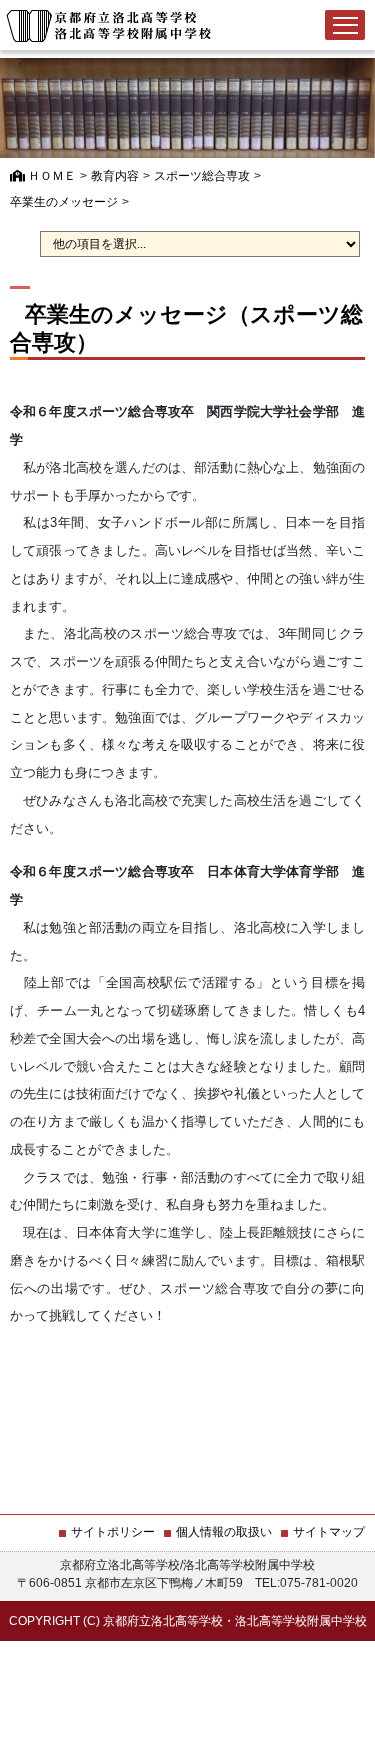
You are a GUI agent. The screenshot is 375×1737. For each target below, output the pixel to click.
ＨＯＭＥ (50, 176)
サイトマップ (329, 1532)
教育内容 (115, 176)
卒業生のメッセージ (64, 202)
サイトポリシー (113, 1532)
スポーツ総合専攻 (202, 176)
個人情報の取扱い (224, 1532)
